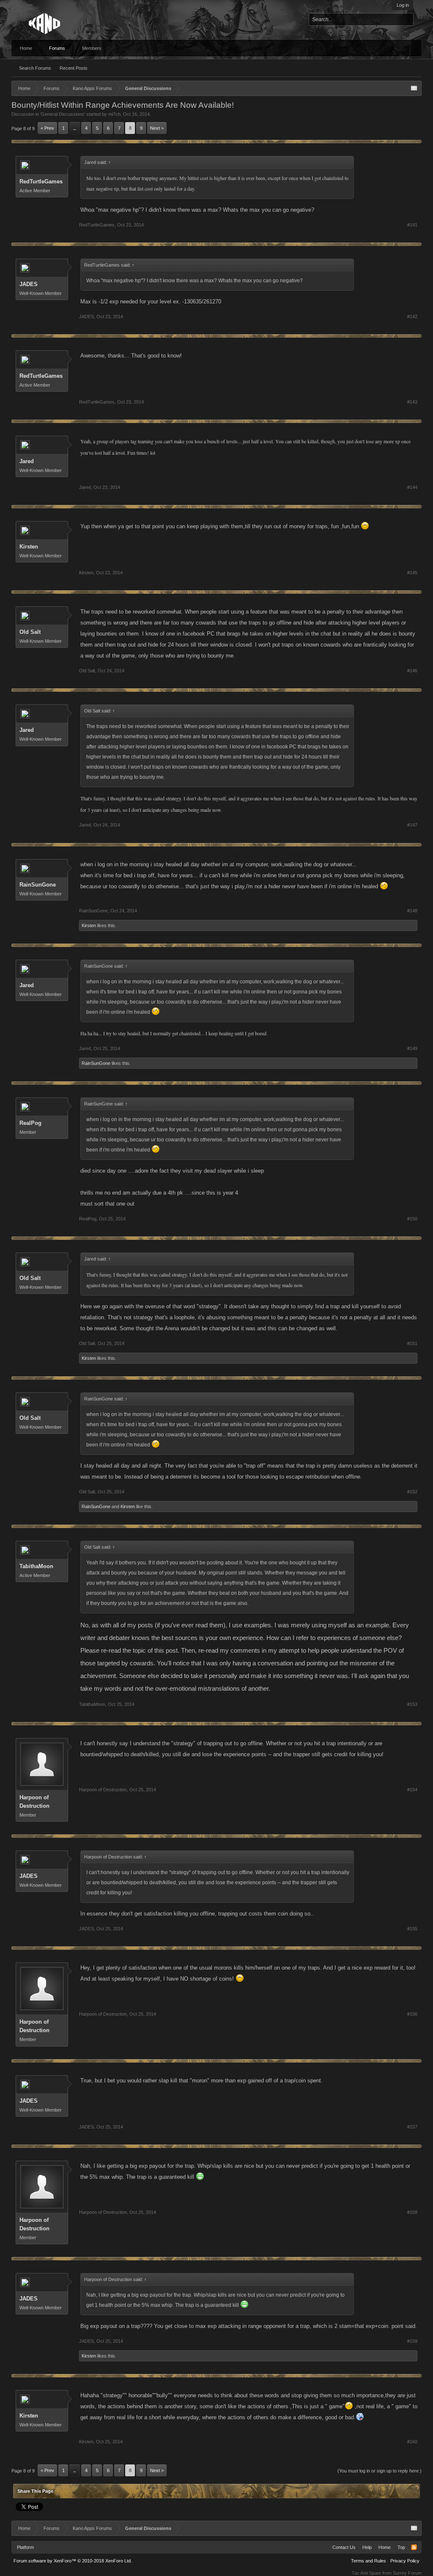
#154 (412, 1790)
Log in (403, 5)
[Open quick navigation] (414, 88)
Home (26, 48)
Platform (25, 2547)
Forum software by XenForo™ (73, 2561)
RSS (414, 2547)
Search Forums (35, 68)
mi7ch (114, 114)
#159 (412, 2341)
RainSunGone (38, 885)
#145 (412, 573)
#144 (412, 487)
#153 (412, 1704)
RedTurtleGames (41, 181)
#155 (412, 1929)
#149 (412, 1048)
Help (367, 2547)
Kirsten (29, 547)
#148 (412, 911)
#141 (412, 225)
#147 (412, 825)
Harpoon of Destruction (34, 1802)
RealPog (30, 1123)
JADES (29, 284)
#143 (412, 402)
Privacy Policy (405, 2561)
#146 (412, 671)
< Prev (47, 128)
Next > (157, 128)
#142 (412, 317)
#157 (412, 2127)
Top (401, 2547)
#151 (412, 1343)
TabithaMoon (36, 1566)
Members (92, 48)
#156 (412, 2014)
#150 (412, 1219)
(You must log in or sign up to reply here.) (380, 2471)
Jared (27, 461)
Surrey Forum (407, 2573)
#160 (412, 2442)
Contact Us (344, 2547)
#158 (412, 2212)
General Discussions (63, 114)
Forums (57, 48)
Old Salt (30, 632)
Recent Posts (74, 68)
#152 (412, 1492)
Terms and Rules (369, 2561)
